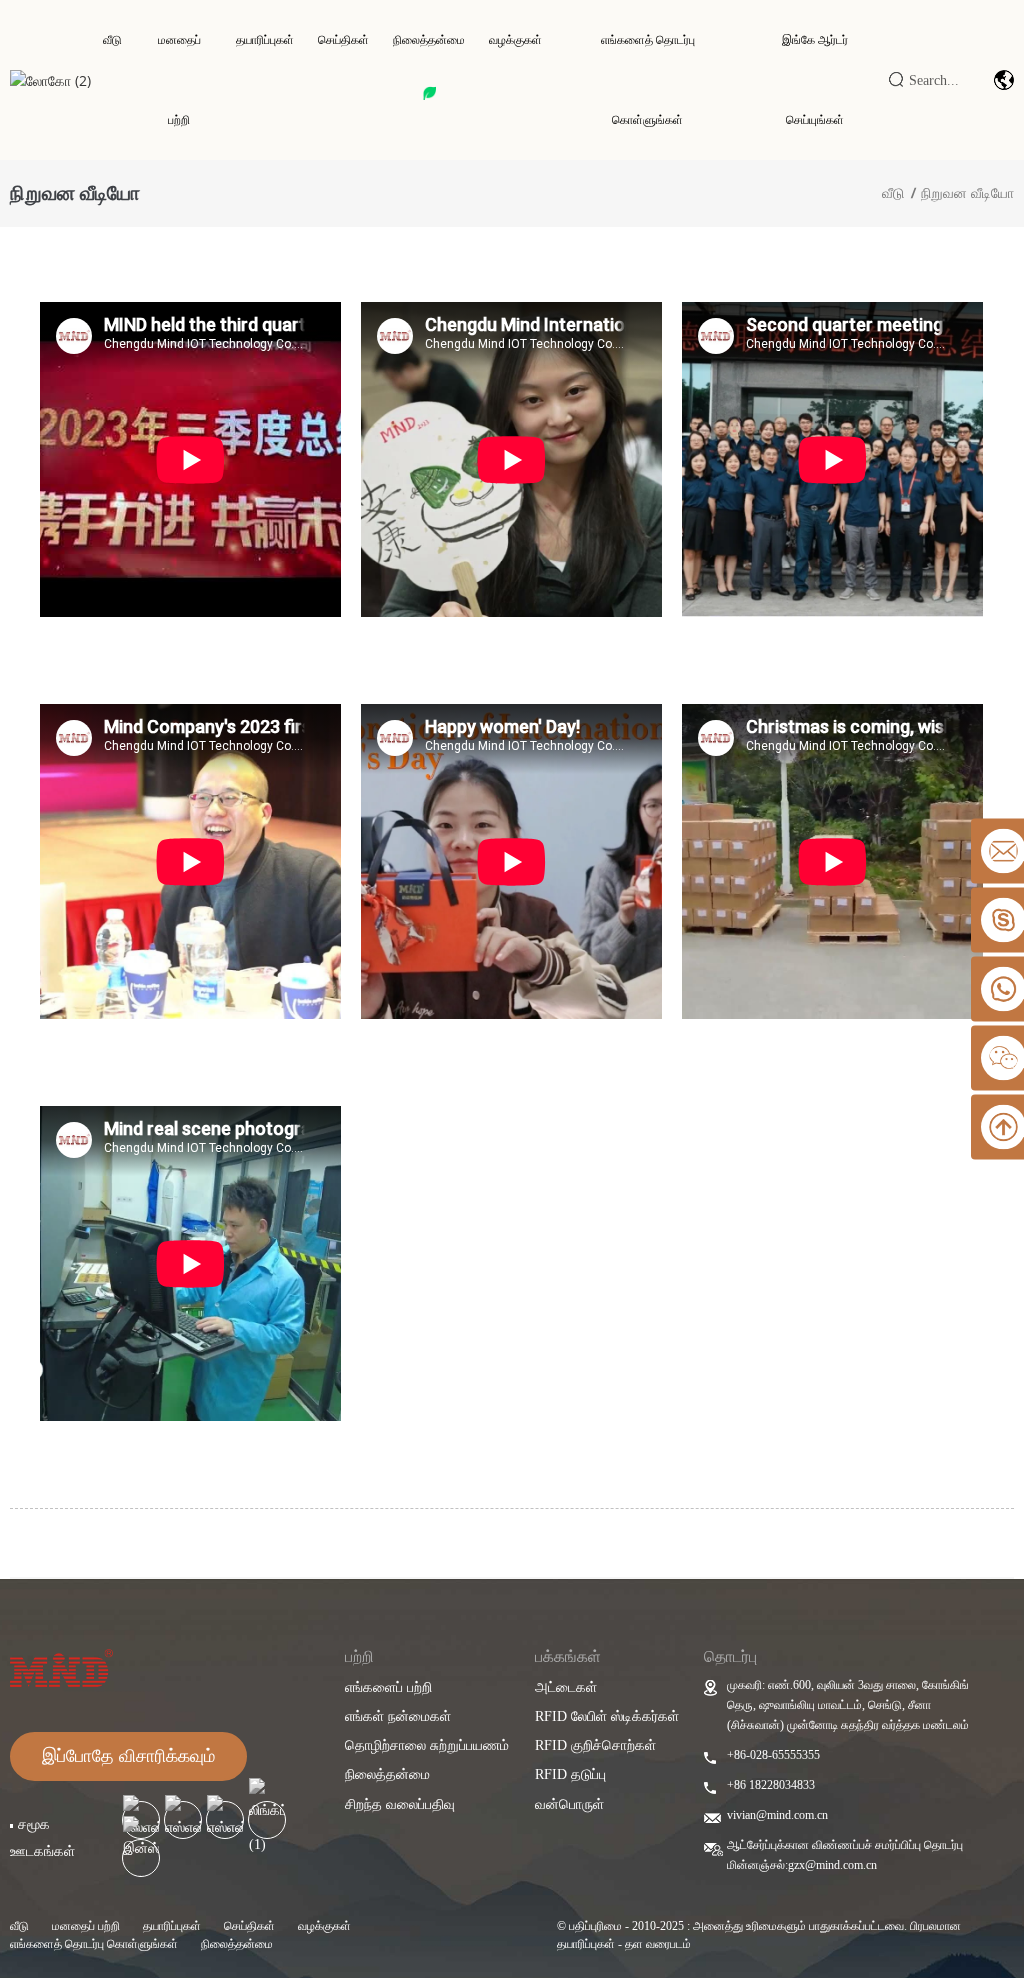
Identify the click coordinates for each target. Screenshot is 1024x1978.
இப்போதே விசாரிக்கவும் (128, 1756)
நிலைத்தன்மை (429, 40)
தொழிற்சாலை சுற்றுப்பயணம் (427, 1745)
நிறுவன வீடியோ (967, 192)
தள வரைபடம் (658, 1944)
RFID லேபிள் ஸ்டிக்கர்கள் (607, 1716)
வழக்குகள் (515, 40)
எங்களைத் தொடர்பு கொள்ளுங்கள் (648, 80)
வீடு (112, 40)
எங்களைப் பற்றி (388, 1687)
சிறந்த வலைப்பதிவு (400, 1804)
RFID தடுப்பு (570, 1774)
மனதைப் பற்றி (179, 80)
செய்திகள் (343, 40)
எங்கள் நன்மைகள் (398, 1716)
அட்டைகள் (566, 1687)
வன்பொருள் (569, 1804)
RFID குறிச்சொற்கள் (595, 1745)
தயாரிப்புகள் (265, 40)
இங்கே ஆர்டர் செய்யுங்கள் (815, 80)
